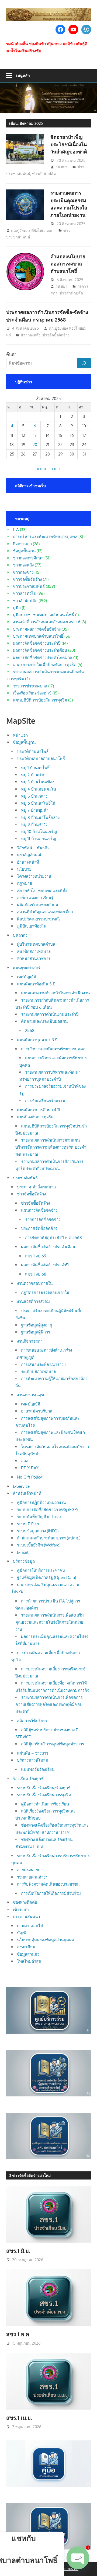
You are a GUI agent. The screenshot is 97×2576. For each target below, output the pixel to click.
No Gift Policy (29, 1477)
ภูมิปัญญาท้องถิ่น (32, 926)
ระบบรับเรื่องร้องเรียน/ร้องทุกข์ (44, 1788)
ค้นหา (11, 354)
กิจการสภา (22, 544)
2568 (30, 1030)
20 (35, 445)
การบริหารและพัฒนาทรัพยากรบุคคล (45, 537)
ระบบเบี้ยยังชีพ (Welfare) (39, 1545)
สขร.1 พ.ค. (18, 2334)
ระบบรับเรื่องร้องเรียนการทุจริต (44, 1795)
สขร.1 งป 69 (36, 1256)
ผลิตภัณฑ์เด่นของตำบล (37, 905)
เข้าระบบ (21, 1910)
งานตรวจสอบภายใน (35, 1283)
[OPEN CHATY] (78, 2558)
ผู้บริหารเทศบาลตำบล (36, 944)
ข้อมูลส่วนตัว (28, 1954)
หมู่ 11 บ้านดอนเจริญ (39, 839)
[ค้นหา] (84, 363)
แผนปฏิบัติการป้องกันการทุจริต (40, 700)
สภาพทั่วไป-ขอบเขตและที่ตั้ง (42, 891)
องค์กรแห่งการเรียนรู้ (35, 898)
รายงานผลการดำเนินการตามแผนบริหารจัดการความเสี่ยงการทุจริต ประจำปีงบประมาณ (51, 1147)
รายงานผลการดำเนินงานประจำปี (50, 1014)
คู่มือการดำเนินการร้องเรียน (45, 1804)
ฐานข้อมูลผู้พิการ (36, 1332)
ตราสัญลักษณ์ (29, 855)
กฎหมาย (25, 883)
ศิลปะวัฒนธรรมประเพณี (38, 919)
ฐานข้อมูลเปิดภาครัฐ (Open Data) (46, 1577)
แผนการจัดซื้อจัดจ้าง (39, 1210)
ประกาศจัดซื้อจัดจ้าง (39, 1228)
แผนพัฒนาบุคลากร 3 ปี (37, 1040)
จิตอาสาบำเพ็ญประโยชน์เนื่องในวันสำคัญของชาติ (69, 144)
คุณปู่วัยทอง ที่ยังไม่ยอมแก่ (32, 230)
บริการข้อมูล (24, 1561)
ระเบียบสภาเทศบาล (38, 1371)
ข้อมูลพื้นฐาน (24, 551)
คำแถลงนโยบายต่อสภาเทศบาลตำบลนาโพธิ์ (68, 264)
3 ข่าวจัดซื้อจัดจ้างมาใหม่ (30, 2175)
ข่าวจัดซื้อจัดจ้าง (56, 335)
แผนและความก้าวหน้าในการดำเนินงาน (55, 993)
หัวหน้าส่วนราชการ (34, 958)
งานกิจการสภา (30, 1341)
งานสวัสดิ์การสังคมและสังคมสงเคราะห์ (47, 622)
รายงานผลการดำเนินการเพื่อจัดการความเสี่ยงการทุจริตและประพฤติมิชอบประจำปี (49, 1705)
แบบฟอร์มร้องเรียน (38, 1769)
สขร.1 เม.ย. (19, 2418)
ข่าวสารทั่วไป (25, 593)
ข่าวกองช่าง (23, 572)
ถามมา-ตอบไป (30, 1926)
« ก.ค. (42, 469)
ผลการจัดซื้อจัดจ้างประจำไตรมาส (43, 658)
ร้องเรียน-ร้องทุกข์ (28, 1779)
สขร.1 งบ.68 (36, 1274)
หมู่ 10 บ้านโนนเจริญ (39, 832)
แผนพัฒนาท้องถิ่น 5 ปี (36, 984)
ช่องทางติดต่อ (25, 1902)
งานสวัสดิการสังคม (33, 1301)
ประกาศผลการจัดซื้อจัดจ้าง (37, 629)
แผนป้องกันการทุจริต (35, 1117)
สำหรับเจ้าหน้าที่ (27, 1493)
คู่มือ (17, 608)
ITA (16, 530)
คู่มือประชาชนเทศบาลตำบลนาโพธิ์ (44, 615)
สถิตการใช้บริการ (32, 1721)
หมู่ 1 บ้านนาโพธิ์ (35, 768)
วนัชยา (61, 167)
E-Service (21, 1486)
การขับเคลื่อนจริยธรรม (45, 1101)
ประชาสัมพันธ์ (25, 1178)
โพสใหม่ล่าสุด (29, 1961)
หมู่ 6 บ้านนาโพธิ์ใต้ (38, 803)
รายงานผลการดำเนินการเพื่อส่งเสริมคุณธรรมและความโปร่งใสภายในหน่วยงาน (50, 1622)
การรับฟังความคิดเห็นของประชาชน (48, 1884)
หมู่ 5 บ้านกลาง (34, 796)
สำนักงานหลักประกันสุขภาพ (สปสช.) (49, 1538)
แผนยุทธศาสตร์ (27, 968)
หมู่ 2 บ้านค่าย (33, 775)
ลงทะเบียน (26, 1947)
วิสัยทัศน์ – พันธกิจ (33, 848)
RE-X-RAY (30, 1468)
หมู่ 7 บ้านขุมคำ (35, 810)
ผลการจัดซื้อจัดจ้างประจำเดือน (40, 650)
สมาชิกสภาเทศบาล (34, 951)
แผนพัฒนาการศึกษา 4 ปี (39, 1110)
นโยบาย (24, 869)
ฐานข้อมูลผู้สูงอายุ (37, 1325)
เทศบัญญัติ (27, 977)
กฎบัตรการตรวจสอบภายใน (45, 1292)
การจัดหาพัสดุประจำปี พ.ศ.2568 (53, 1238)
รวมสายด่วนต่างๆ (32, 1877)
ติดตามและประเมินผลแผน (44, 1021)
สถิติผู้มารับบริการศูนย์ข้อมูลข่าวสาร (53, 1744)
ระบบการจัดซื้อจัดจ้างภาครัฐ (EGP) (47, 1510)
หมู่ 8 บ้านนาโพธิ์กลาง (40, 817)
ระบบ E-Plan (28, 1524)
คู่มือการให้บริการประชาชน (41, 1570)
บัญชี (21, 1933)
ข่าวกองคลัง (30, 335)
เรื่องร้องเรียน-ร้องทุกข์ (32, 693)
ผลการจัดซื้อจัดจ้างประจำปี (37, 643)
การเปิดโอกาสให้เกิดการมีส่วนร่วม (51, 1893)
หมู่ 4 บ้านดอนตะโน (39, 789)
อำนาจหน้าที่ (28, 862)
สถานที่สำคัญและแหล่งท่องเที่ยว (45, 912)
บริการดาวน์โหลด (33, 1760)
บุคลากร (20, 935)
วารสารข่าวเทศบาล (30, 686)
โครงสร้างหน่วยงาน (34, 876)
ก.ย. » (55, 469)
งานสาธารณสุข (30, 1395)
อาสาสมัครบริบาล (37, 1411)
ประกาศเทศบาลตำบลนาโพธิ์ (38, 636)
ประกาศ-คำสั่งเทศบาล (36, 1187)
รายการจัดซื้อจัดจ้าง (43, 1219)
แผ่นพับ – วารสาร (33, 1753)
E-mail (23, 1552)
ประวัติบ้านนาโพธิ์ (33, 751)
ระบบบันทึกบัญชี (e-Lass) (39, 1517)
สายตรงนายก (29, 1870)
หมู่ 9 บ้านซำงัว (34, 825)
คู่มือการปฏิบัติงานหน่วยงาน (41, 1502)
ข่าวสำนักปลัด (44, 174)
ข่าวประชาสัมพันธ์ (29, 586)
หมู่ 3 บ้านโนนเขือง (38, 782)
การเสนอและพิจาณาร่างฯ (43, 1364)
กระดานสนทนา (26, 1917)
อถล (25, 1461)
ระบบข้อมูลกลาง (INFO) (38, 1531)
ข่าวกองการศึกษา (28, 558)
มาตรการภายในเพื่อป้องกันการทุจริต (45, 665)
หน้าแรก (20, 735)
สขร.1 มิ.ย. (18, 2251)
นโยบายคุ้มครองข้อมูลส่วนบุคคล (46, 1940)
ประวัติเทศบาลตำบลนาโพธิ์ (41, 758)
